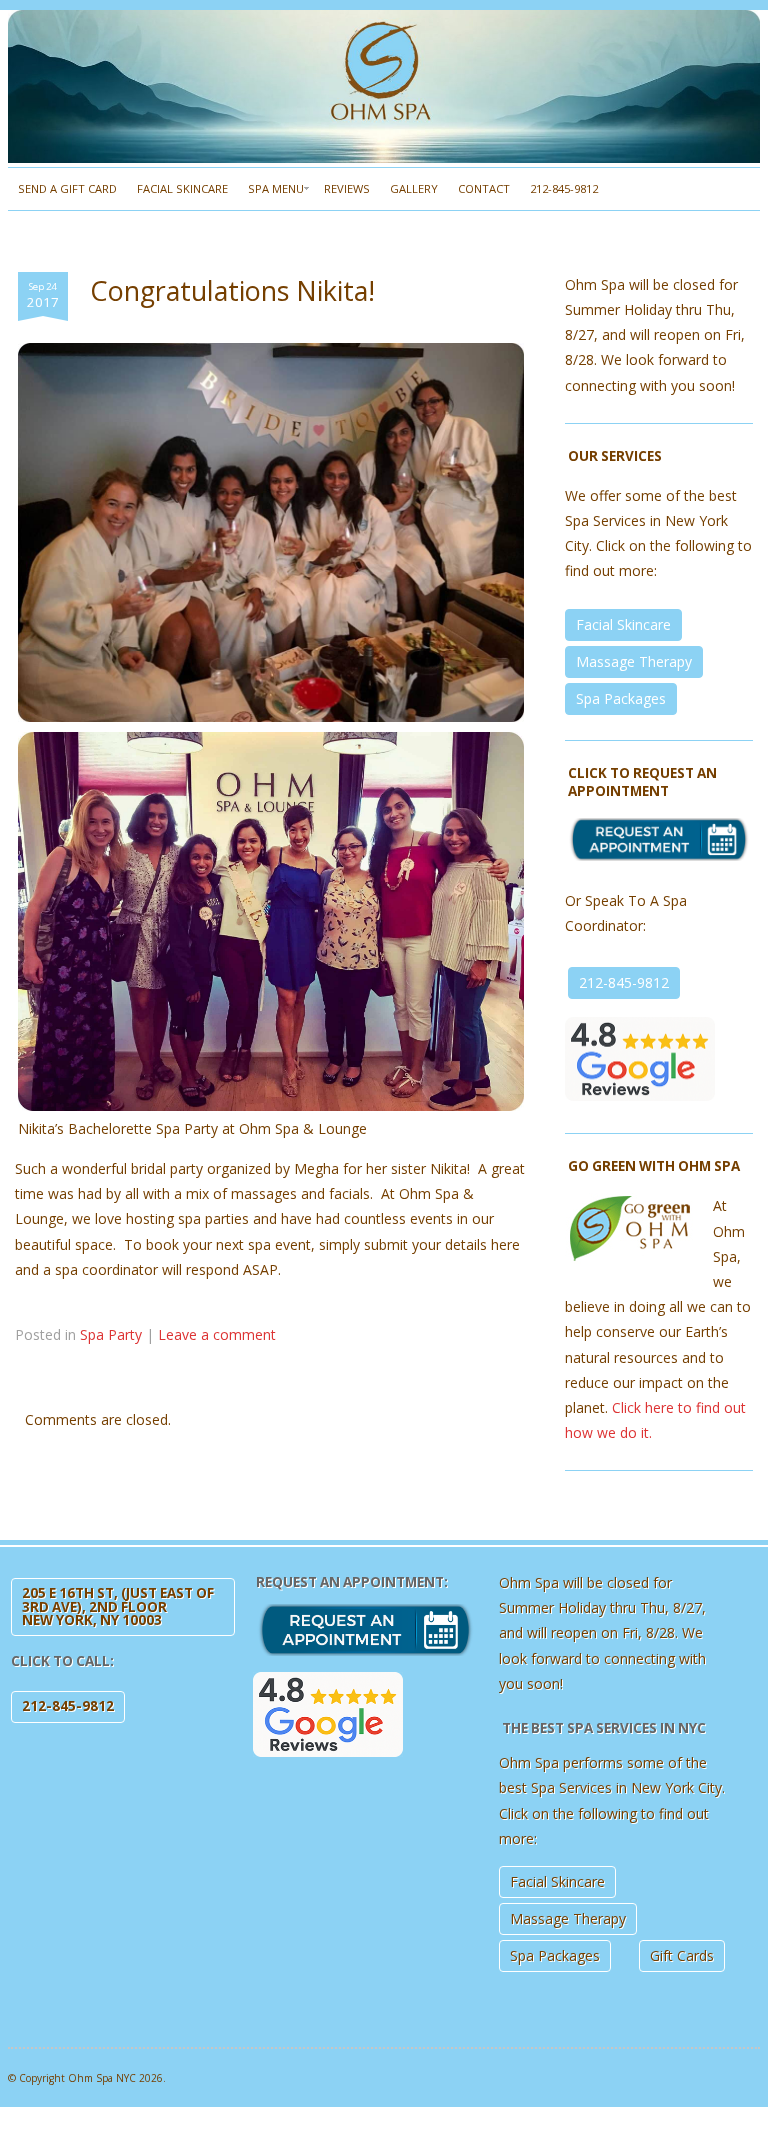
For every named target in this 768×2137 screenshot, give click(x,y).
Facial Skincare (182, 188)
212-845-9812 (564, 188)
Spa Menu (276, 188)
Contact (484, 188)
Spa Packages (621, 698)
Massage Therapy (634, 661)
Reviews (347, 188)
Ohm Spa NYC (102, 2078)
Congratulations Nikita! (232, 290)
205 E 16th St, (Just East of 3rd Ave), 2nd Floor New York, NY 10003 (118, 1606)
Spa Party (111, 1334)
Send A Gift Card (67, 188)
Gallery (414, 188)
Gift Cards (682, 1955)
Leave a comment (217, 1334)
